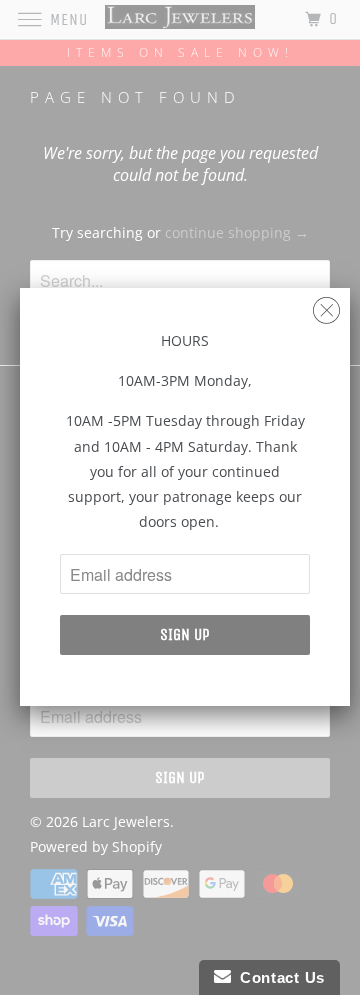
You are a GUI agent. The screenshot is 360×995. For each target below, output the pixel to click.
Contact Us (278, 977)
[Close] (326, 305)
